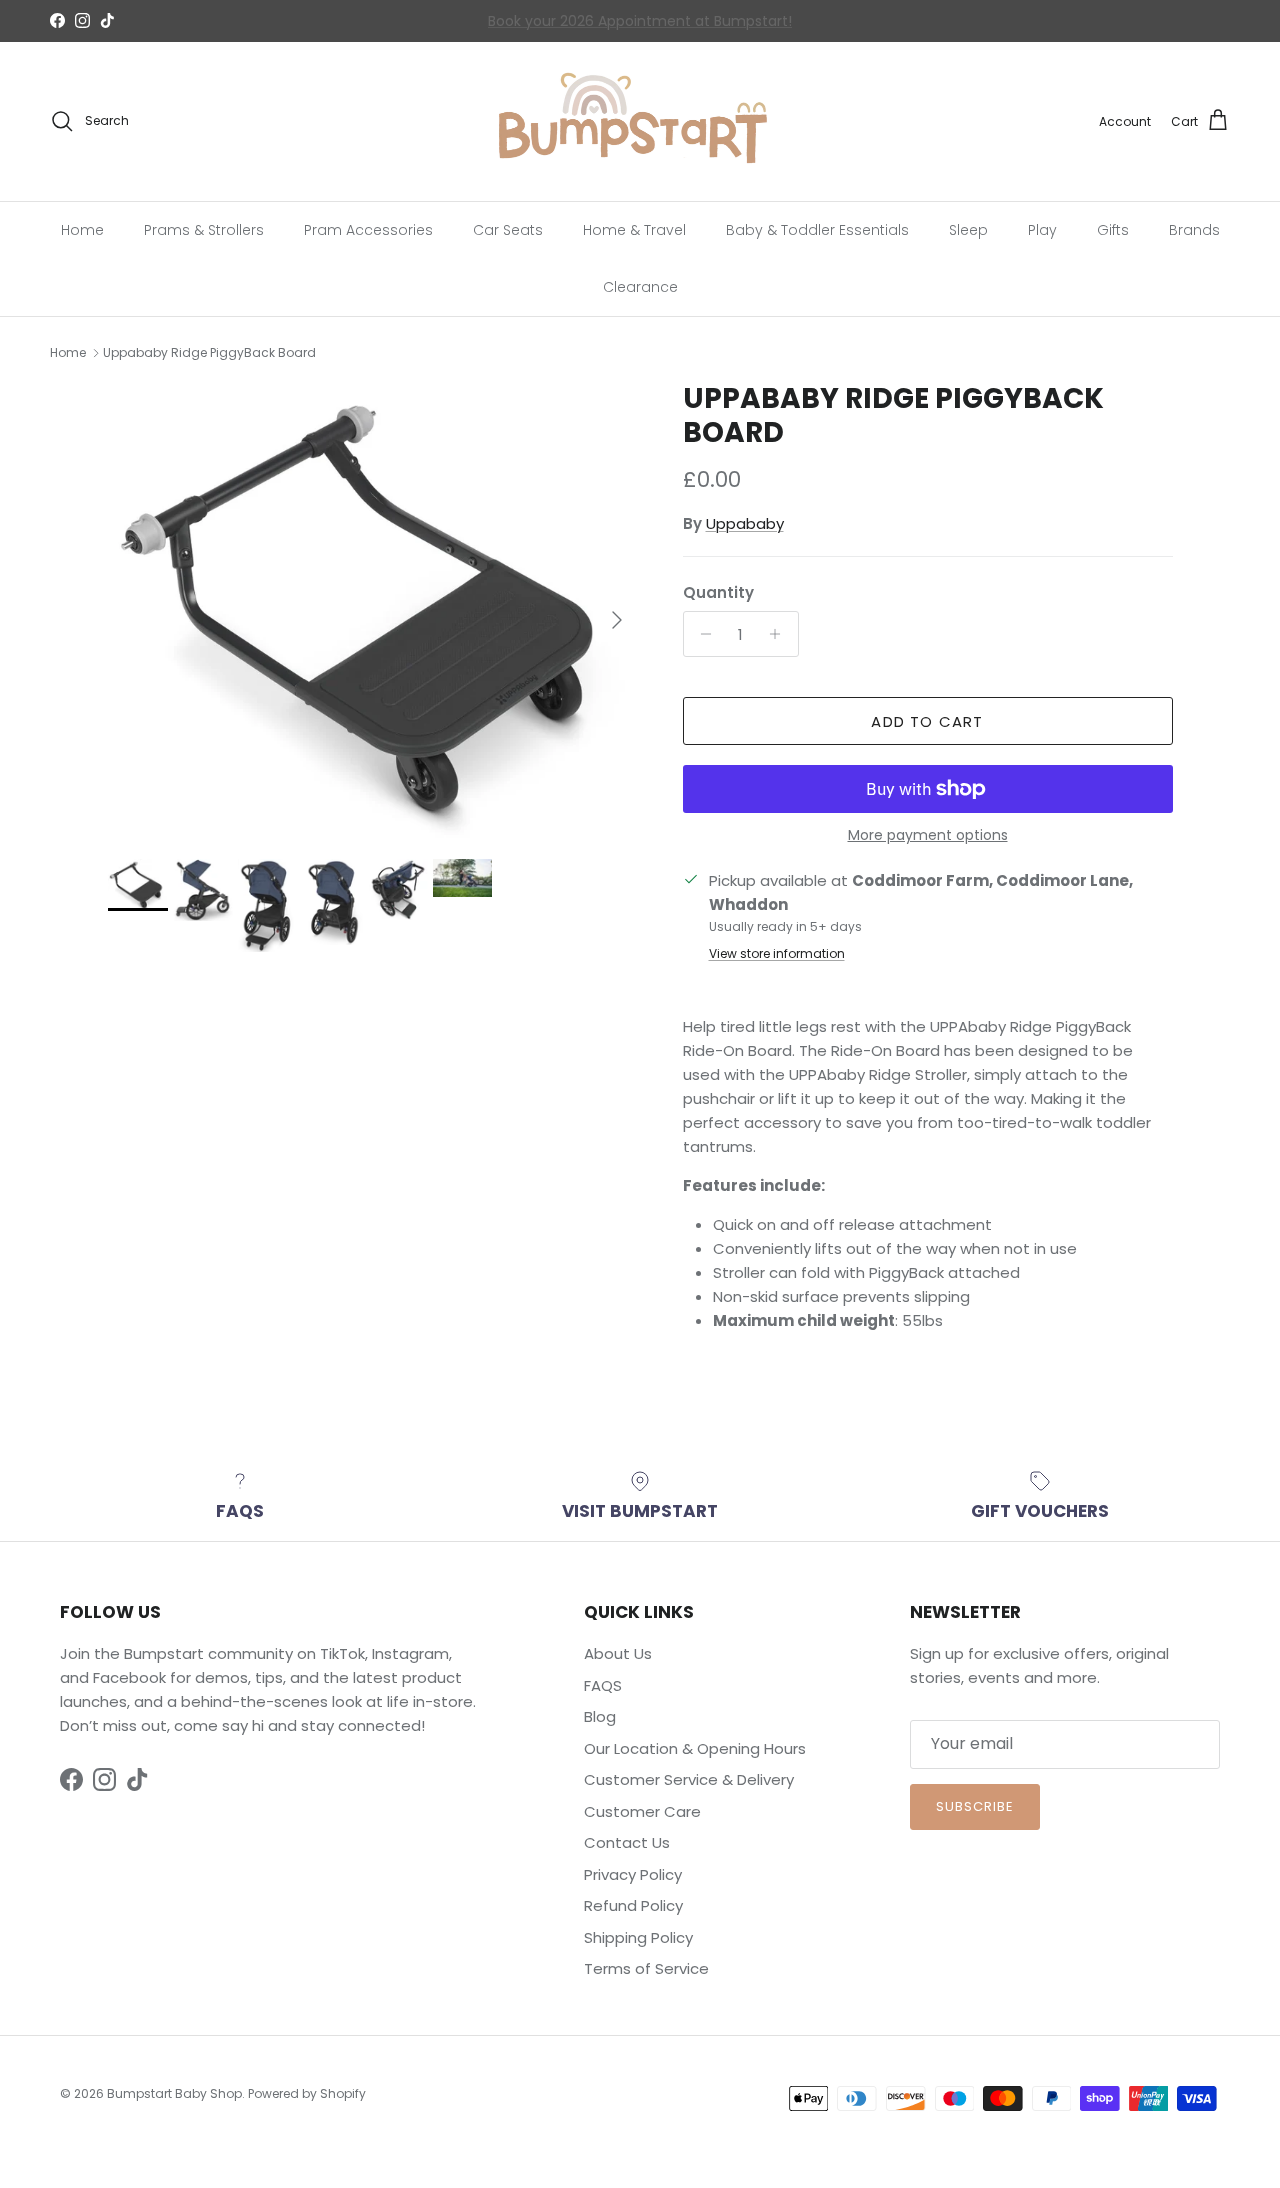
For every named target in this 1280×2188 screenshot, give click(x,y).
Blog (600, 1716)
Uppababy (745, 523)
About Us (618, 1653)
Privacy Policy (633, 1874)
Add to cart (927, 721)
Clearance (640, 286)
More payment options (928, 835)
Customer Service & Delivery (689, 1779)
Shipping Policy (638, 1937)
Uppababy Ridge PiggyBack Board (209, 352)
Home (82, 229)
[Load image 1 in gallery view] (373, 610)
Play (1042, 229)
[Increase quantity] (780, 634)
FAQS (603, 1685)
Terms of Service (646, 1968)
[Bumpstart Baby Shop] (640, 121)
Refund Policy (633, 1905)
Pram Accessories (368, 229)
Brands (1194, 229)
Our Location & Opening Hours (695, 1748)
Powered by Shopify (307, 2093)
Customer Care (642, 1811)
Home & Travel (634, 229)
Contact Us (534, 24)
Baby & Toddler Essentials (817, 229)
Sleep (968, 229)
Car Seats (508, 229)
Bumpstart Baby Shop (174, 2093)
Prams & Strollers (204, 229)
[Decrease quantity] (701, 634)
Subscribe (975, 1806)
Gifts (1113, 229)
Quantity (718, 592)
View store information (777, 953)
